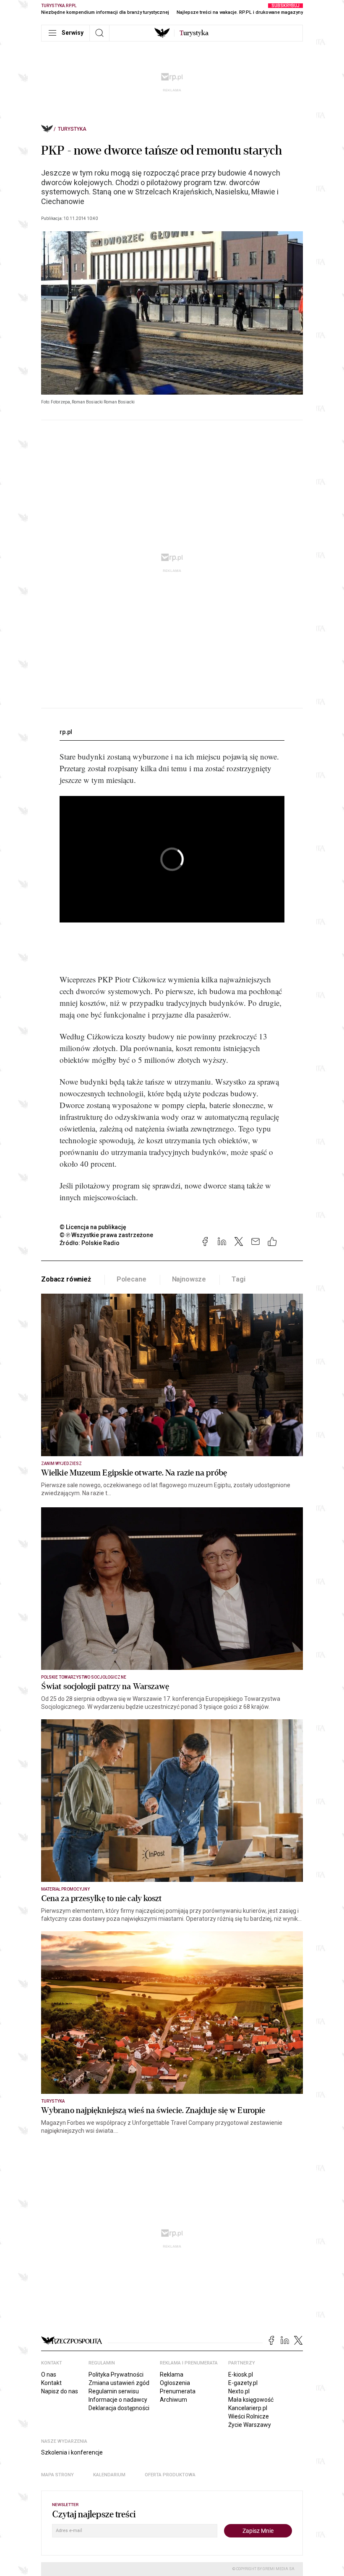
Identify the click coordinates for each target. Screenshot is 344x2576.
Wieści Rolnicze (249, 2416)
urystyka (194, 33)
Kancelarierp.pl (248, 2408)
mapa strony (57, 2475)
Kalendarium (109, 2475)
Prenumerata (178, 2391)
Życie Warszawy (250, 2425)
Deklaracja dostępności (119, 2408)
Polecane (132, 1279)
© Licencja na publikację (93, 1227)
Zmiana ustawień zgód (119, 2383)
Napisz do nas (60, 2391)
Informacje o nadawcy (118, 2400)
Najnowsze (189, 1279)
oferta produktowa (170, 2475)
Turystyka (72, 129)
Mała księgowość (251, 2400)
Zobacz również (66, 1279)
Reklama (172, 2374)
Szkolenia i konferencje (72, 2452)
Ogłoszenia (175, 2383)
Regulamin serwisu (114, 2391)
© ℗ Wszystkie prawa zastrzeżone (106, 1235)
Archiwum (173, 2400)
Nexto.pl (239, 2391)
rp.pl (66, 732)
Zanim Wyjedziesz (61, 1464)
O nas (49, 2374)
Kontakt (51, 2383)
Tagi (238, 1279)
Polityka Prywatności (116, 2374)
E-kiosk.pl (241, 2374)
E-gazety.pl (243, 2383)
